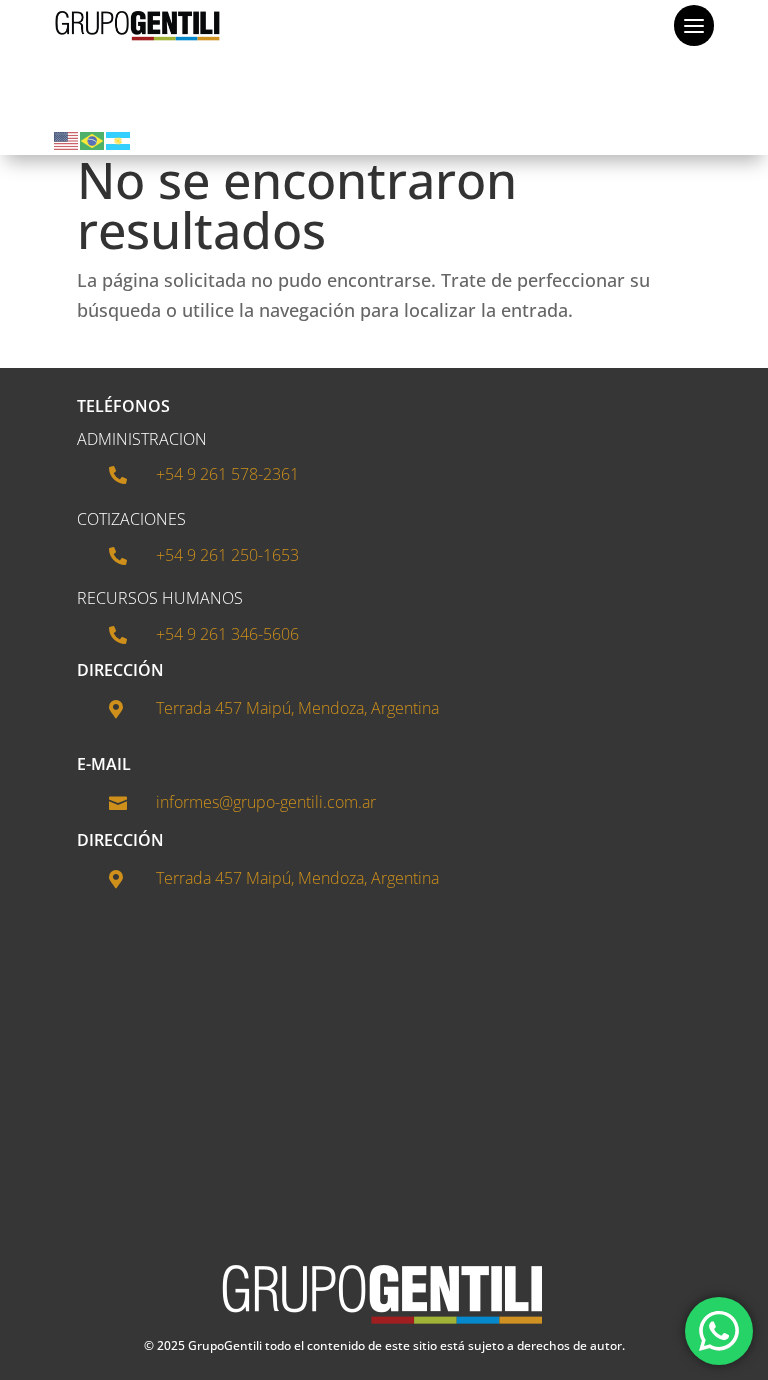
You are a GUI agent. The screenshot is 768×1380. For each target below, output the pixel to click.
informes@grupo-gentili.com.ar (266, 802)
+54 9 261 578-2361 (227, 474)
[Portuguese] (93, 139)
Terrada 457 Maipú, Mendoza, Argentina (297, 708)
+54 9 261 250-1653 (227, 555)
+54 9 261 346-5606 (227, 634)
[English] (67, 139)
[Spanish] (119, 139)
